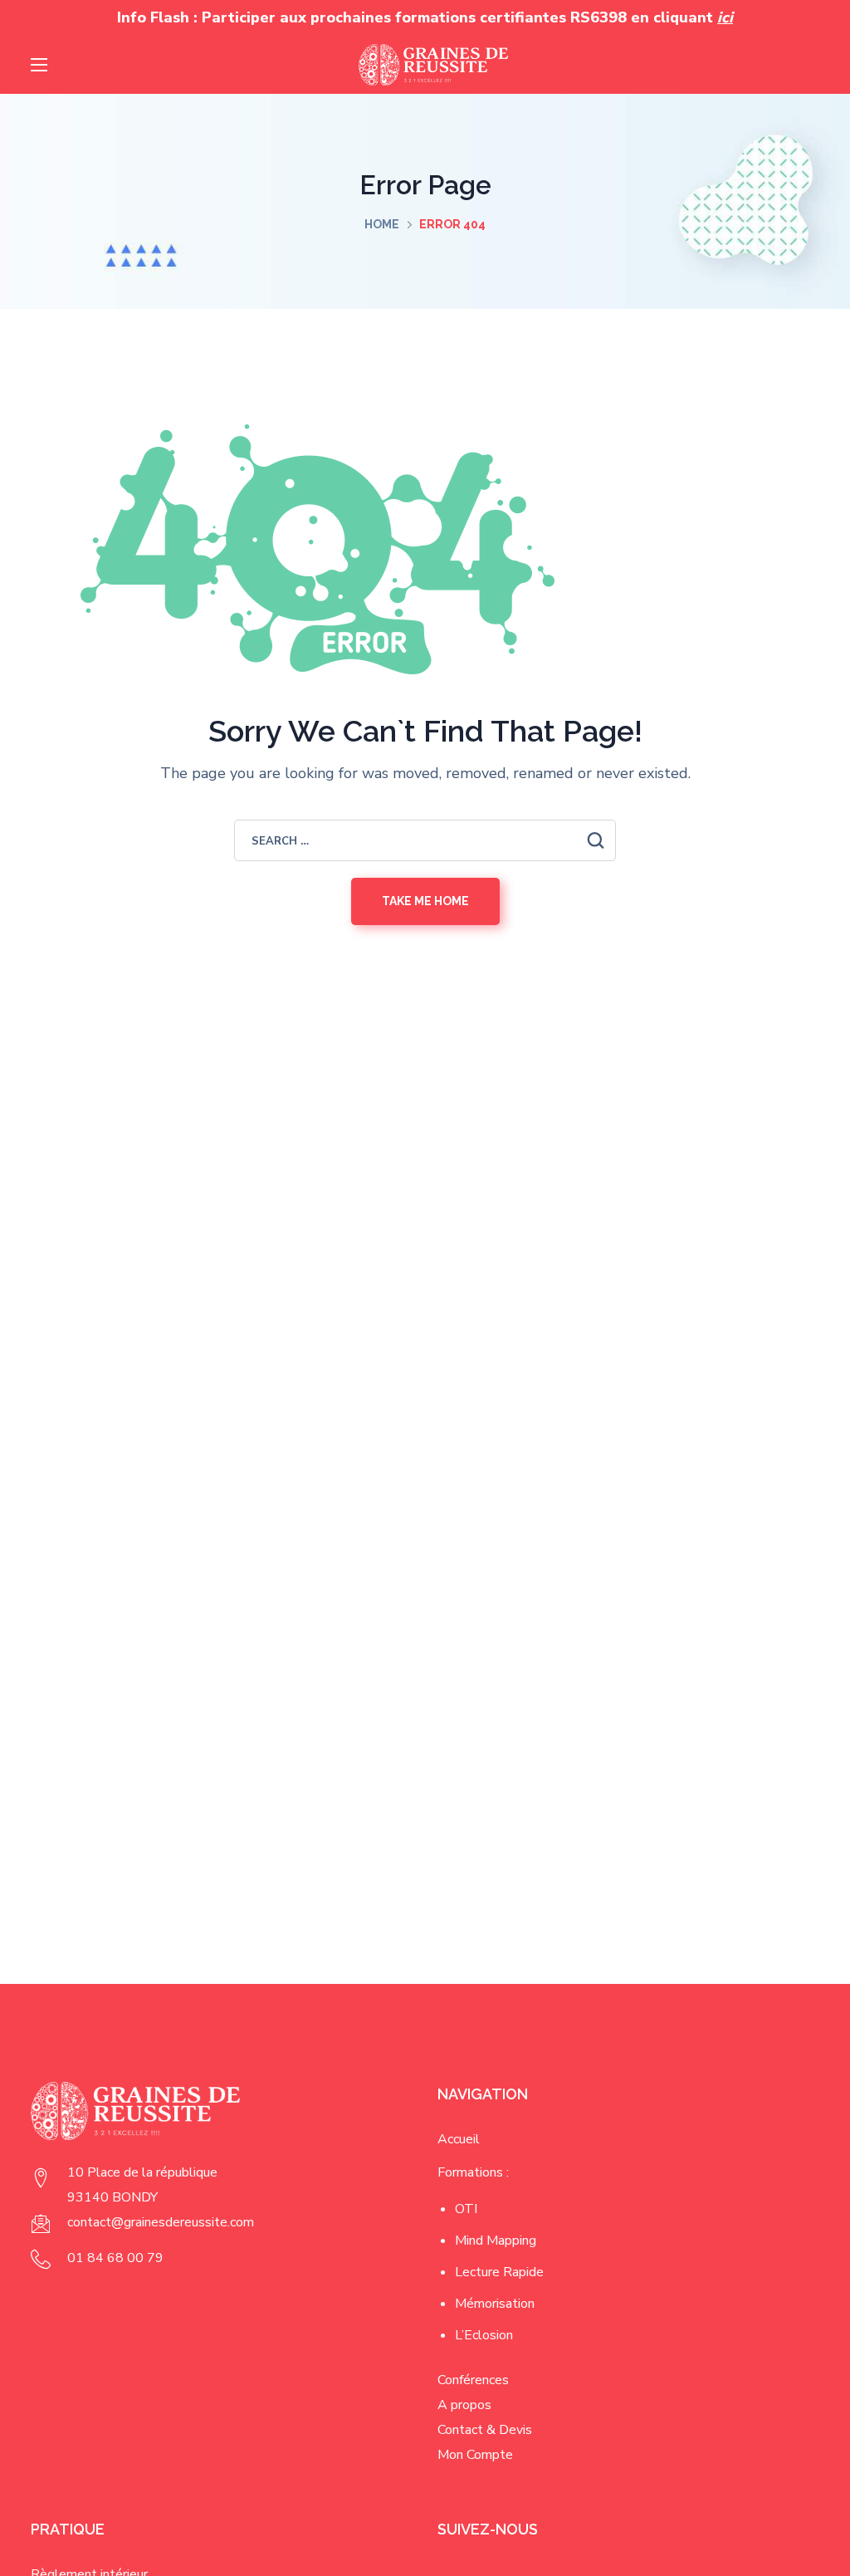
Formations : (473, 2172)
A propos (464, 2405)
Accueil (459, 2139)
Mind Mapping (496, 2241)
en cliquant (682, 17)
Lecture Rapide (499, 2272)
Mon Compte (475, 2455)
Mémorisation (495, 2304)
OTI (466, 2209)
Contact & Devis (485, 2430)
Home (382, 224)
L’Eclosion (484, 2335)
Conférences (473, 2380)
